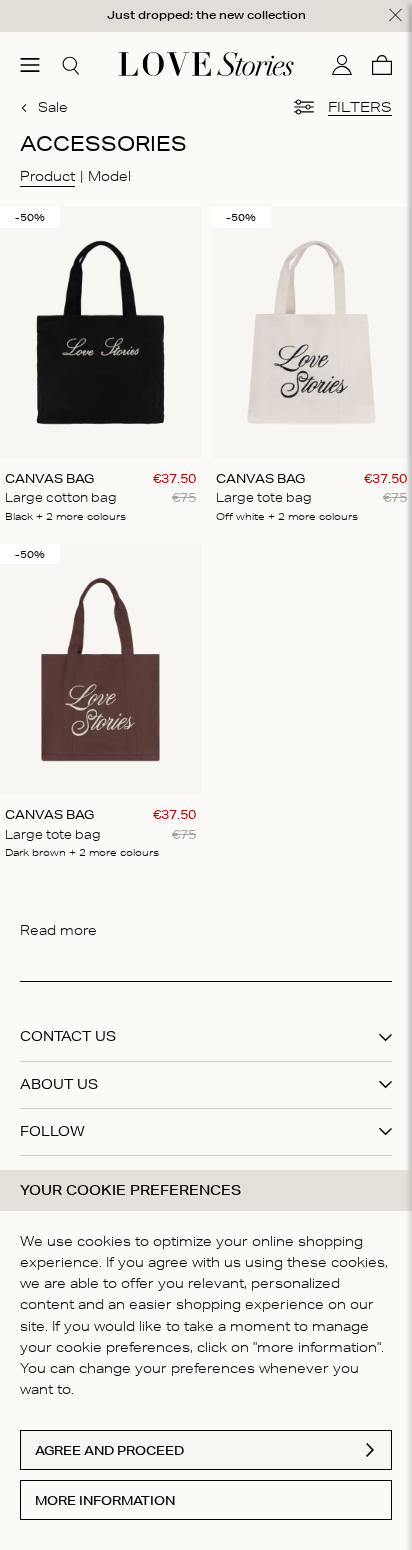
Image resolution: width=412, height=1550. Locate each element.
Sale (53, 107)
